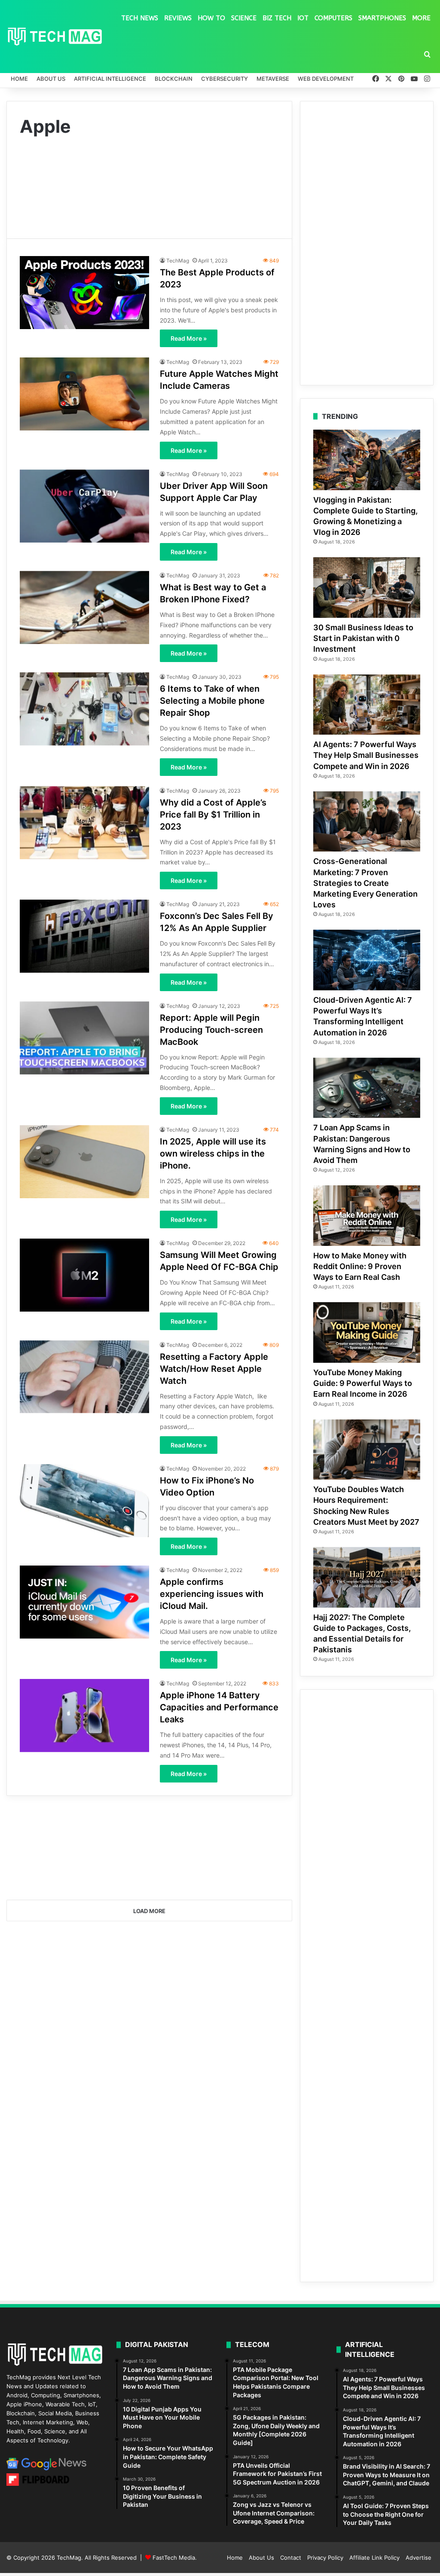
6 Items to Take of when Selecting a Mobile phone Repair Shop (212, 701)
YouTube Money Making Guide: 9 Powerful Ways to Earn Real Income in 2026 (363, 1383)
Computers (333, 18)
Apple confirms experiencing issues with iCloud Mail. (212, 1594)
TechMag (178, 261)
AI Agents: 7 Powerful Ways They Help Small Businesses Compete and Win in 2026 (366, 755)
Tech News (140, 18)
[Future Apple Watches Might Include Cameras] (84, 394)
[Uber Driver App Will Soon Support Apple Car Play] (84, 506)
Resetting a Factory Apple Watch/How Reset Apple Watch (214, 1369)
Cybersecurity (225, 79)
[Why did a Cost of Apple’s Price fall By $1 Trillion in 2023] (84, 823)
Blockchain (174, 79)
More (421, 18)
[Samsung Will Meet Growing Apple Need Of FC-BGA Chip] (84, 1275)
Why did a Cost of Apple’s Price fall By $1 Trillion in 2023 (213, 815)
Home (19, 79)
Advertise (419, 2558)
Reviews (178, 18)
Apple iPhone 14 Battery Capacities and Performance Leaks (219, 1707)
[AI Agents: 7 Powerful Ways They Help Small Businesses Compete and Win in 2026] (367, 705)
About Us (51, 79)
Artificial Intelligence (110, 79)
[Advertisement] (149, 182)
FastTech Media (174, 2558)
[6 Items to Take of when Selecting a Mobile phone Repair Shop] (84, 709)
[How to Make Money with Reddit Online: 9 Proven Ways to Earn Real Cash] (367, 1216)
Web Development (326, 79)
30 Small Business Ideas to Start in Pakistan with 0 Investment (363, 638)
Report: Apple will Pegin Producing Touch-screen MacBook (211, 1030)
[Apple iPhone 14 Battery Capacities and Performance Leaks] (84, 1715)
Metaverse (273, 79)
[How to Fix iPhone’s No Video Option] (84, 1501)
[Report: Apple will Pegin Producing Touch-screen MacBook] (84, 1038)
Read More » (189, 338)
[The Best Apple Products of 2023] (84, 292)
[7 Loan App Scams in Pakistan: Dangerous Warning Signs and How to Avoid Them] (367, 1088)
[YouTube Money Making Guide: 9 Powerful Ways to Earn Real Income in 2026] (367, 1332)
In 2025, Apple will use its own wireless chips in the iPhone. (213, 1154)
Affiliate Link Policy (374, 2558)
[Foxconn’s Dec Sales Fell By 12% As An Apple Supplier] (84, 936)
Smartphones (382, 18)
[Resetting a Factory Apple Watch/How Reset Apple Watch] (84, 1377)
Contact (291, 2558)
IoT (303, 18)
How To (211, 18)
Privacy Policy (325, 2558)
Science (244, 18)
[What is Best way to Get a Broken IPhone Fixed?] (84, 607)
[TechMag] (55, 37)
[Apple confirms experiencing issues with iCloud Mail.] (84, 1602)
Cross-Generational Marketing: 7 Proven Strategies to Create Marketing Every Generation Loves (365, 883)
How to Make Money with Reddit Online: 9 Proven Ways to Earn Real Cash (360, 1266)
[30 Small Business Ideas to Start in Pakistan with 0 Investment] (367, 588)
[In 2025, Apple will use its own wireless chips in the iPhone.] (84, 1162)
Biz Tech (277, 18)
